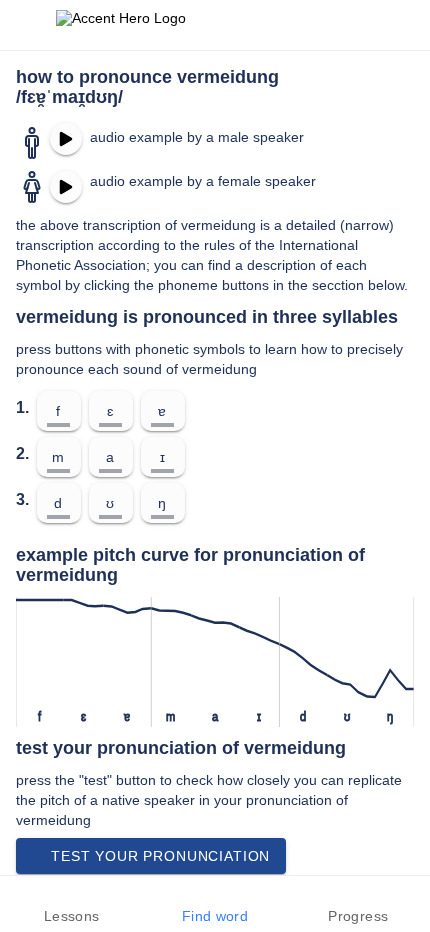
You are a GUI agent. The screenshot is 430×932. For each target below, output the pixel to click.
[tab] (71, 904)
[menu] (28, 25)
